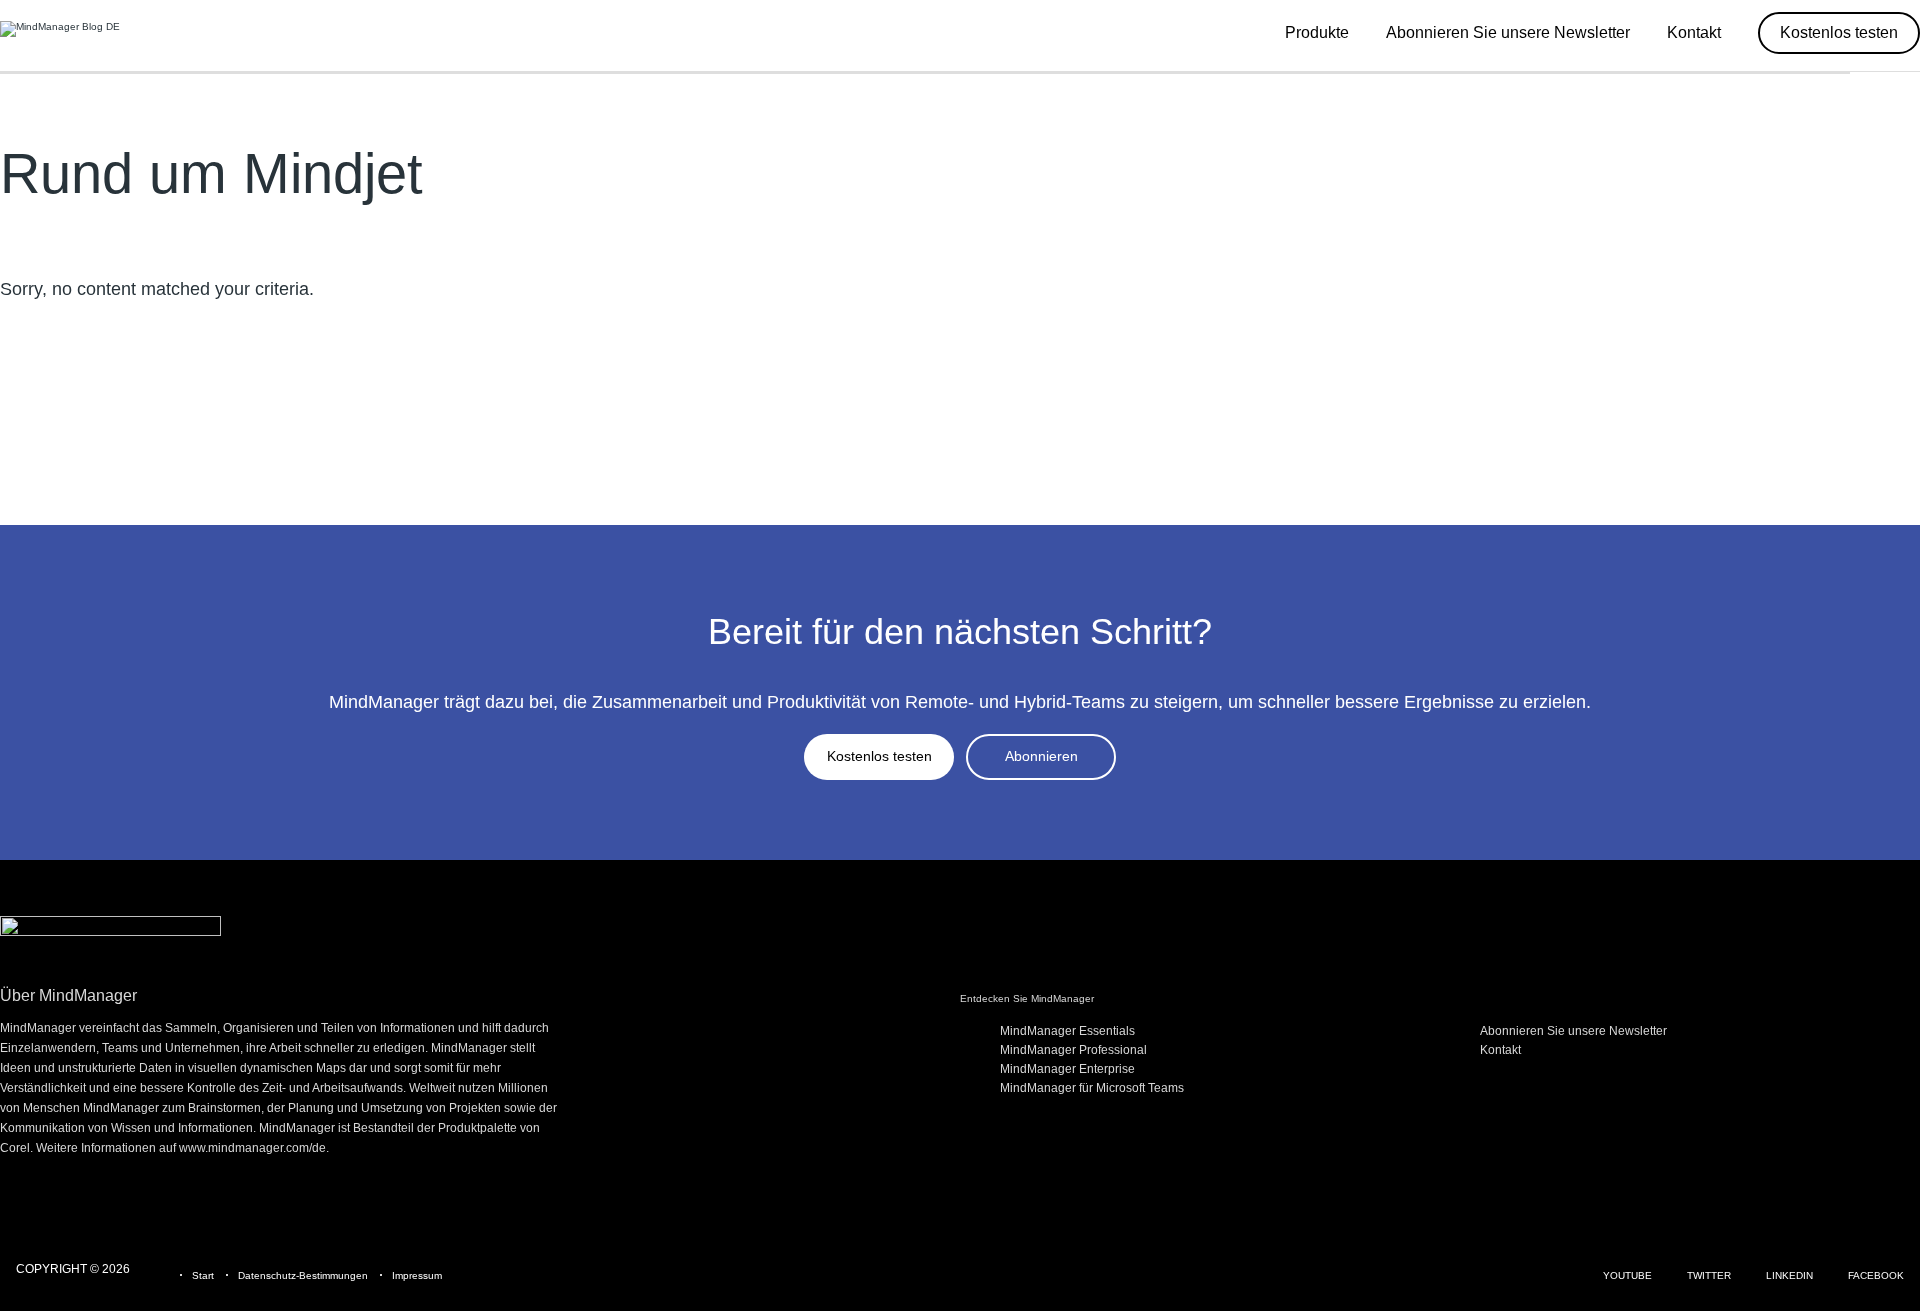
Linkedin (1789, 1275)
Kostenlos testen (879, 756)
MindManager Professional (1073, 1050)
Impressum (417, 1275)
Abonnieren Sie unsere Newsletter (1573, 1031)
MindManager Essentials (1067, 1031)
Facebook (1876, 1275)
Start (203, 1275)
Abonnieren (1041, 756)
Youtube (1627, 1275)
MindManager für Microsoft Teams (1092, 1088)
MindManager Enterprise (1067, 1069)
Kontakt (1500, 1050)
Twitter (1709, 1275)
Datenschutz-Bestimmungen (303, 1275)
